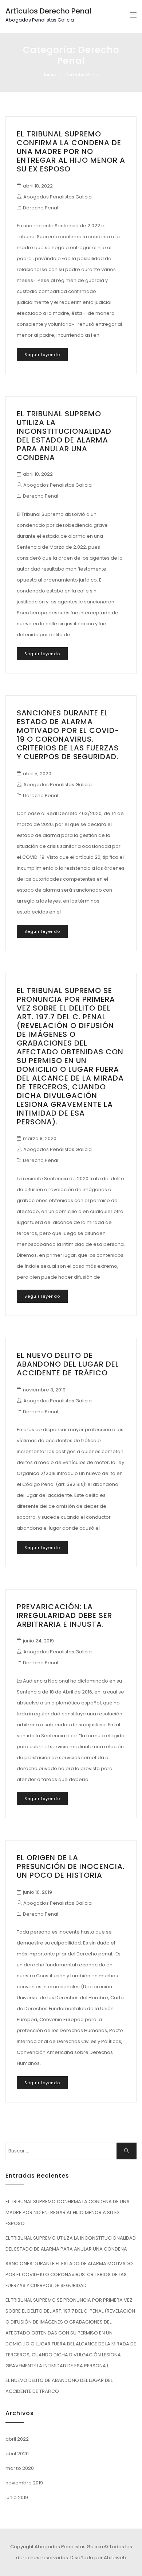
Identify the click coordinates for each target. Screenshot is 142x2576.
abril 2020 (17, 2454)
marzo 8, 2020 (40, 1138)
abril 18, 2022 (38, 186)
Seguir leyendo (42, 355)
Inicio (50, 75)
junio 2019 (17, 2497)
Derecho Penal (41, 208)
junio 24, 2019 (38, 1641)
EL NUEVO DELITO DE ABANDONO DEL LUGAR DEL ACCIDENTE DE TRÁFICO (68, 1364)
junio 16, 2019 (38, 1892)
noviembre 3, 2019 (44, 1390)
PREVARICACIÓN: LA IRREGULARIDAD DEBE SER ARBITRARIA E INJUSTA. (64, 1615)
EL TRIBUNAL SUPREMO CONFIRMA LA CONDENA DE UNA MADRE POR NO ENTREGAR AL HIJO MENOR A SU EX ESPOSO (71, 151)
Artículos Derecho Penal (48, 11)
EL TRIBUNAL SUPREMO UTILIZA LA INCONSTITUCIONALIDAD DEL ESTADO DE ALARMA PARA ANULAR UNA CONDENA (64, 436)
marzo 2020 (20, 2468)
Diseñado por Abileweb (98, 2558)
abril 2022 (17, 2439)
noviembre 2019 (24, 2483)
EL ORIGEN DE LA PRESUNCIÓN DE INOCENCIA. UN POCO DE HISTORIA (71, 1866)
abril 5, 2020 (37, 774)
